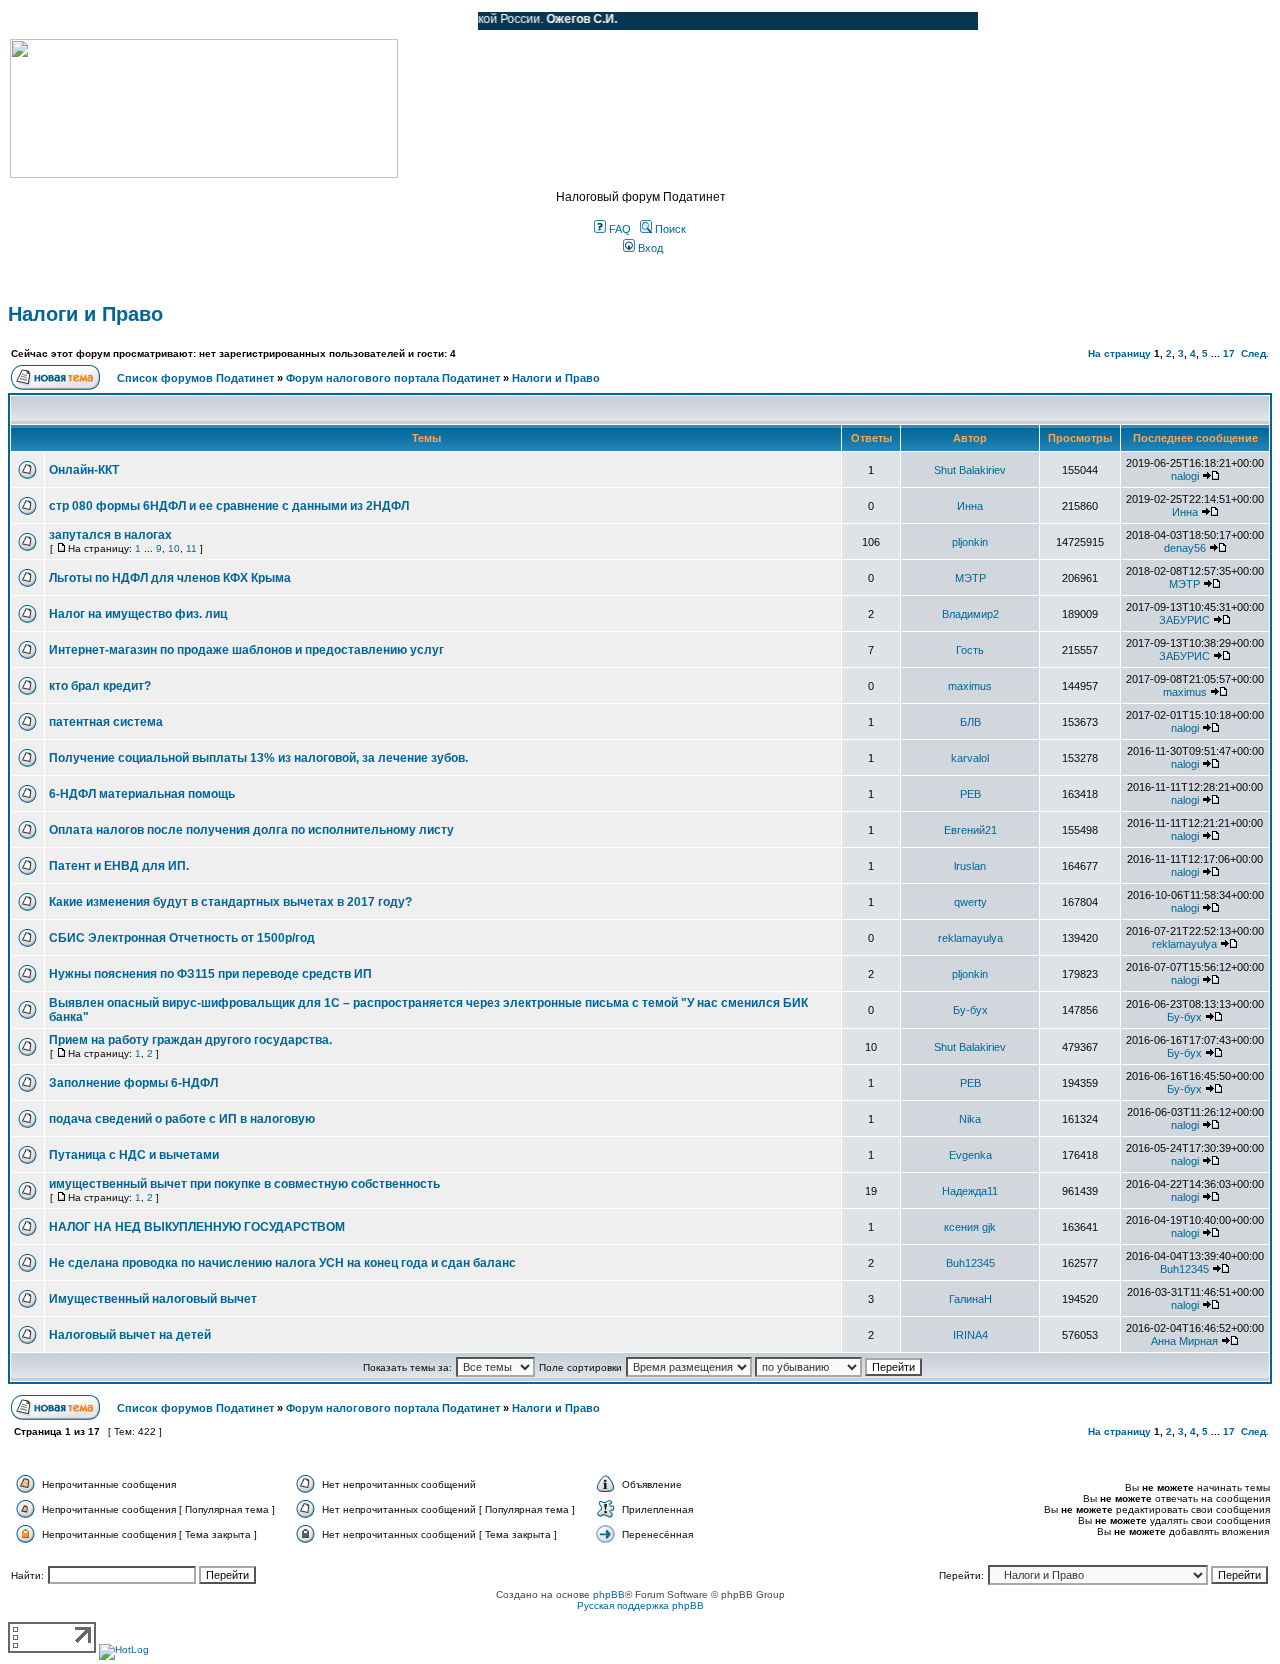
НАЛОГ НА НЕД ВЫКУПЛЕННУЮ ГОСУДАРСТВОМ (197, 1227)
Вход (649, 248)
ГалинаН (970, 1299)
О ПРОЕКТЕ (135, 21)
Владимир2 (970, 614)
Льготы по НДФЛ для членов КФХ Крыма (170, 578)
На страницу (1119, 353)
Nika (970, 1119)
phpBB (609, 1594)
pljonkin (970, 542)
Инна (970, 506)
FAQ (618, 229)
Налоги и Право (85, 314)
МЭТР (970, 578)
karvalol (970, 758)
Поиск (669, 229)
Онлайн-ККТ (84, 470)
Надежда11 (970, 1191)
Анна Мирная (1184, 1341)
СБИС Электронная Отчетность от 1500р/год (182, 938)
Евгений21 (970, 830)
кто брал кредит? (100, 686)
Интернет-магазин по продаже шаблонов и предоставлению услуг (246, 650)
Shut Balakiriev (970, 470)
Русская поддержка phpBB (640, 1605)
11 (191, 548)
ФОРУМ (54, 21)
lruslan (970, 866)
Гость (970, 650)
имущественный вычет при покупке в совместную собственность (244, 1184)
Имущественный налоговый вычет (153, 1299)
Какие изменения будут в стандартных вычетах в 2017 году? (230, 902)
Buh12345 (970, 1263)
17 (1229, 353)
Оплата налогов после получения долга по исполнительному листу (251, 830)
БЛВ (970, 722)
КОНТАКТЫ (380, 21)
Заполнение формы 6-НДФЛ (133, 1083)
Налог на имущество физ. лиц (138, 614)
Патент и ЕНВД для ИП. (119, 866)
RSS (448, 21)
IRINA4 (970, 1335)
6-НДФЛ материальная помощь (142, 794)
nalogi (1185, 476)
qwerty (970, 902)
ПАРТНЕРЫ (292, 21)
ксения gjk (970, 1227)
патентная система (106, 722)
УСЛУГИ (214, 21)
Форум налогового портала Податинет (393, 378)
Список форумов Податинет (195, 378)
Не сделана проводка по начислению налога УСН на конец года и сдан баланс (282, 1263)
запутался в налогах (110, 535)
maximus (970, 686)
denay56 (1185, 548)
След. (1255, 353)
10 (174, 548)
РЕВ (970, 794)
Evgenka (970, 1155)
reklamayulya (970, 938)
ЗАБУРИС (1184, 620)
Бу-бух (970, 1010)
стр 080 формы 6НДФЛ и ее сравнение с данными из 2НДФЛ (229, 506)
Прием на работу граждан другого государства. (190, 1040)
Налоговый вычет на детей (130, 1335)
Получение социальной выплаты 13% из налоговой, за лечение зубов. (258, 758)
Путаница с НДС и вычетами (134, 1155)
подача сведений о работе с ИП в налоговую (182, 1119)
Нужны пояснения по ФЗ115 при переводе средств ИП (210, 974)
